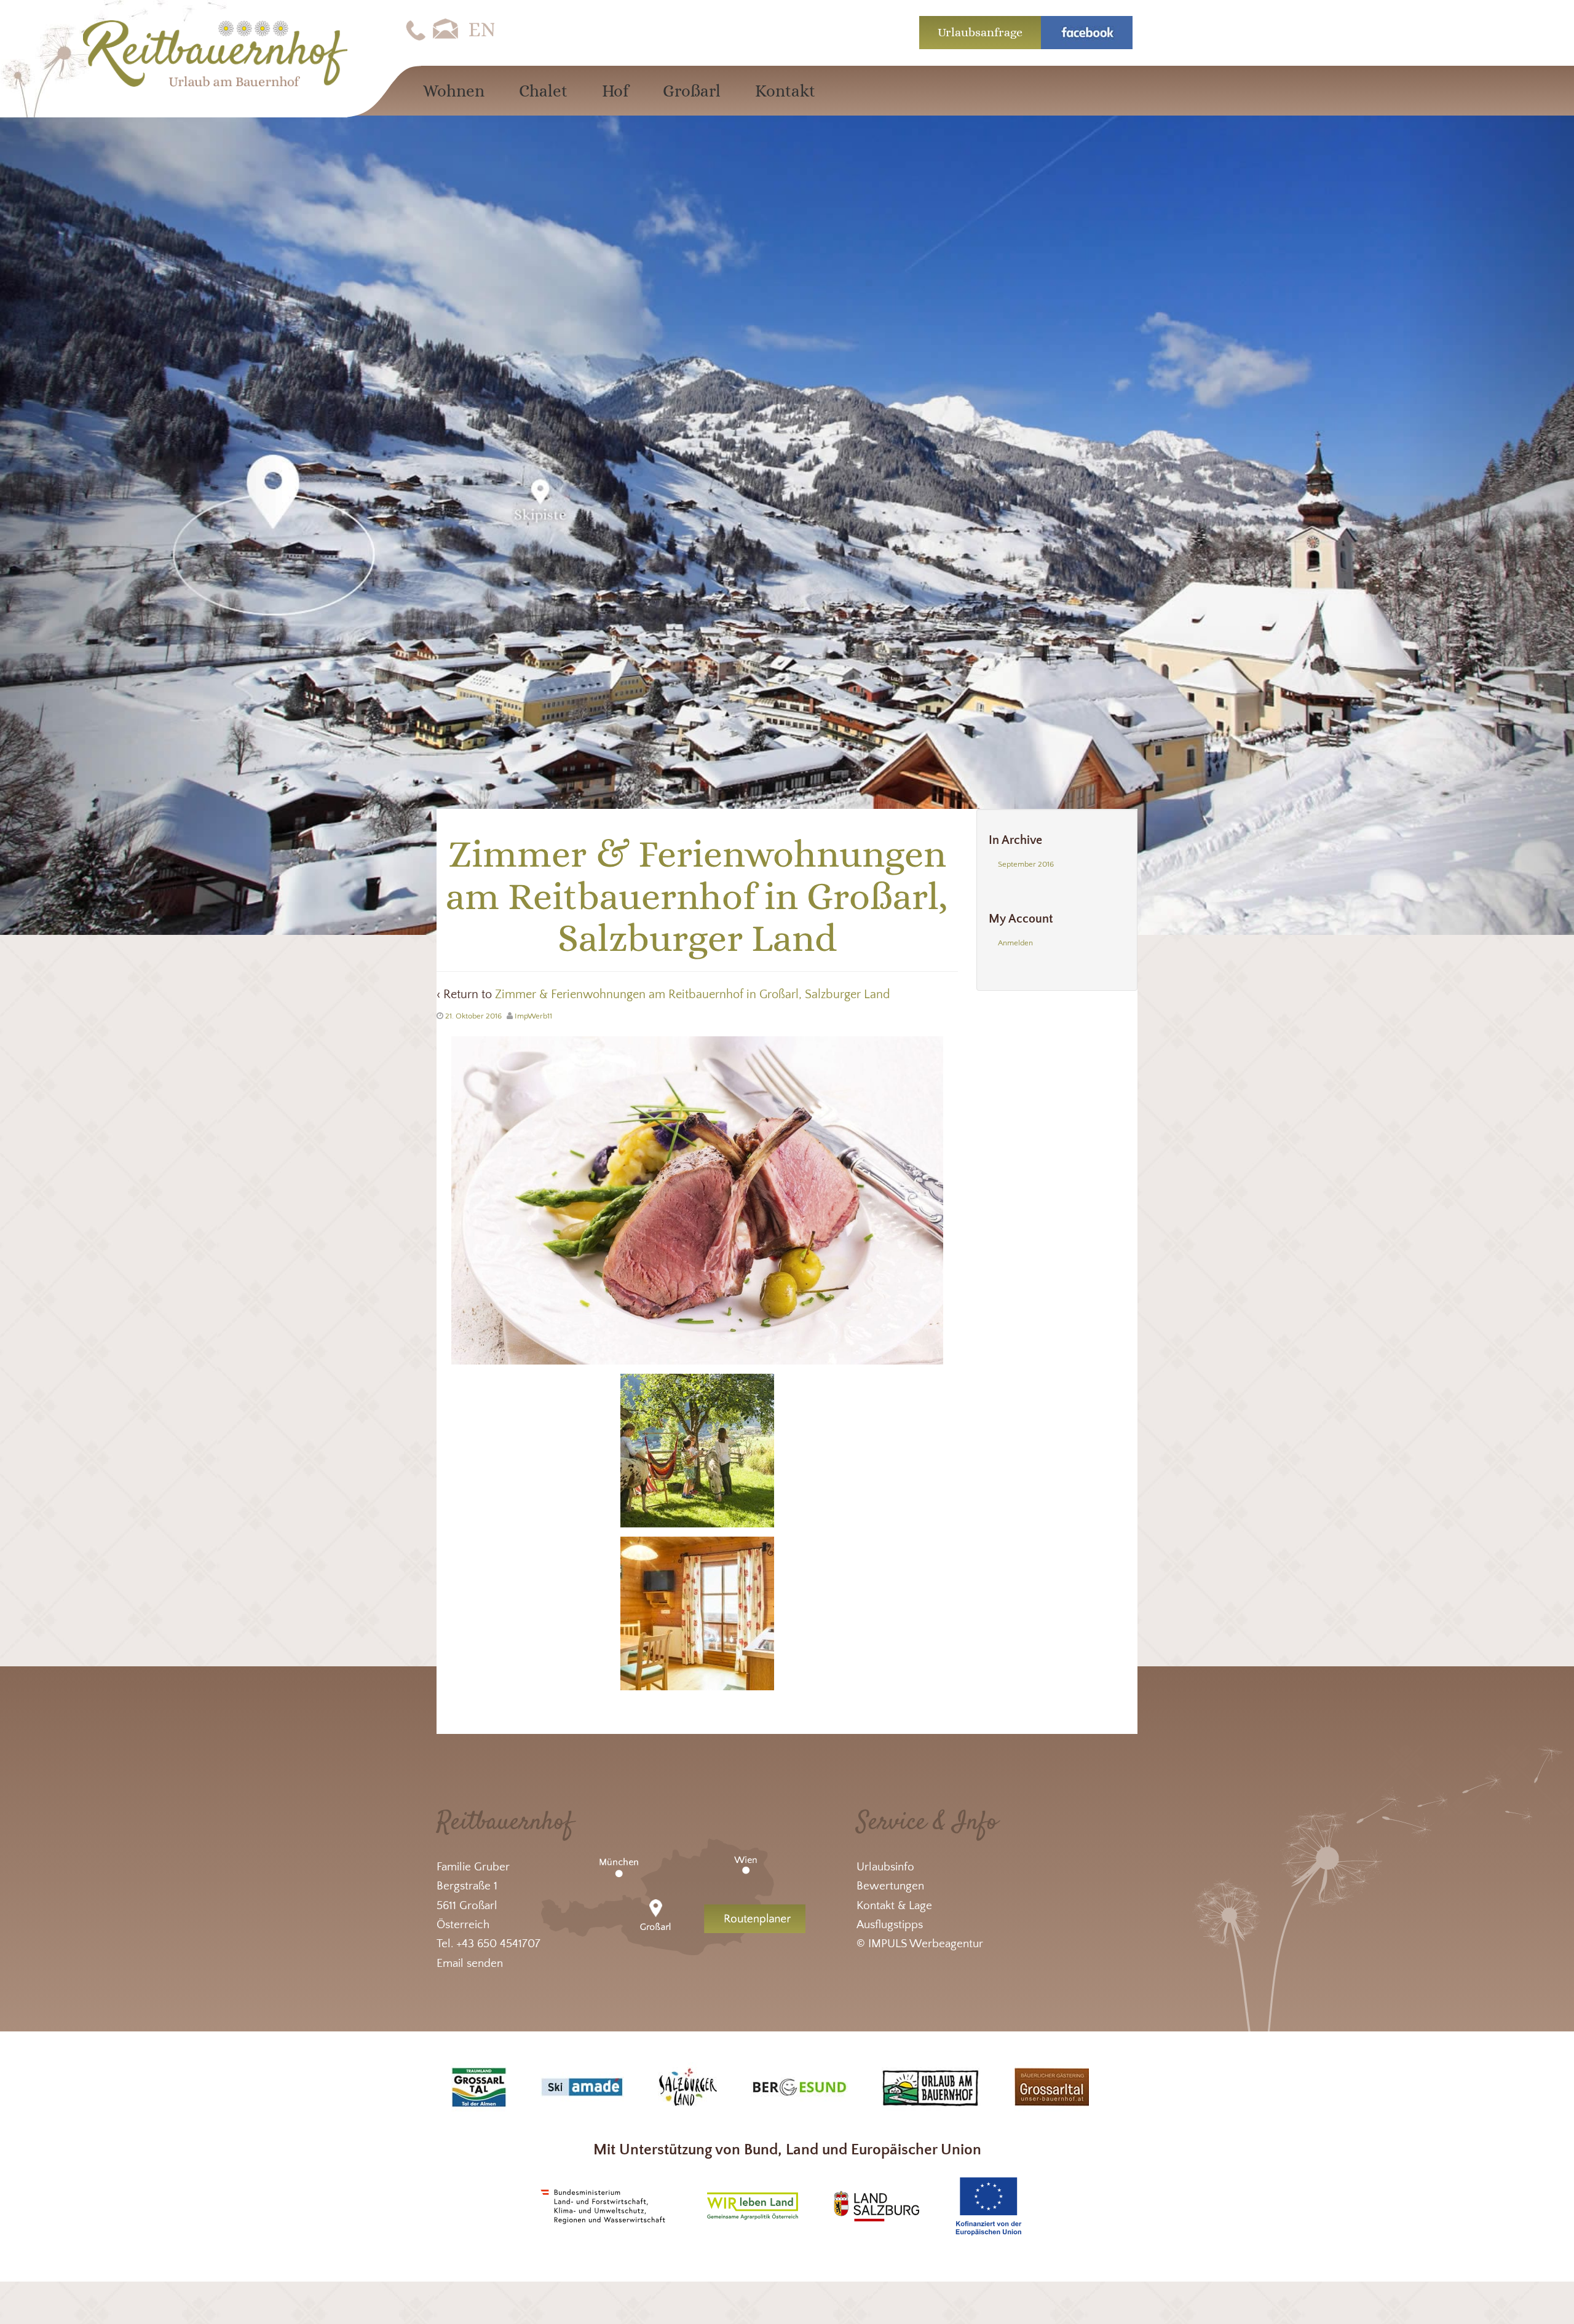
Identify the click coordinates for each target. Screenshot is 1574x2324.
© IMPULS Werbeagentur (920, 1944)
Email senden (470, 1964)
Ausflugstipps (890, 1925)
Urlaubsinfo (885, 1867)
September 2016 (1026, 864)
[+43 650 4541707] (416, 30)
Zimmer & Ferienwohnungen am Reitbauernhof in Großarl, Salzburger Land (693, 995)
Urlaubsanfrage (980, 32)
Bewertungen (890, 1886)
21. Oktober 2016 (473, 1016)
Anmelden (1015, 943)
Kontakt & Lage (894, 1906)
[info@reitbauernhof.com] (446, 30)
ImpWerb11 (533, 1016)
